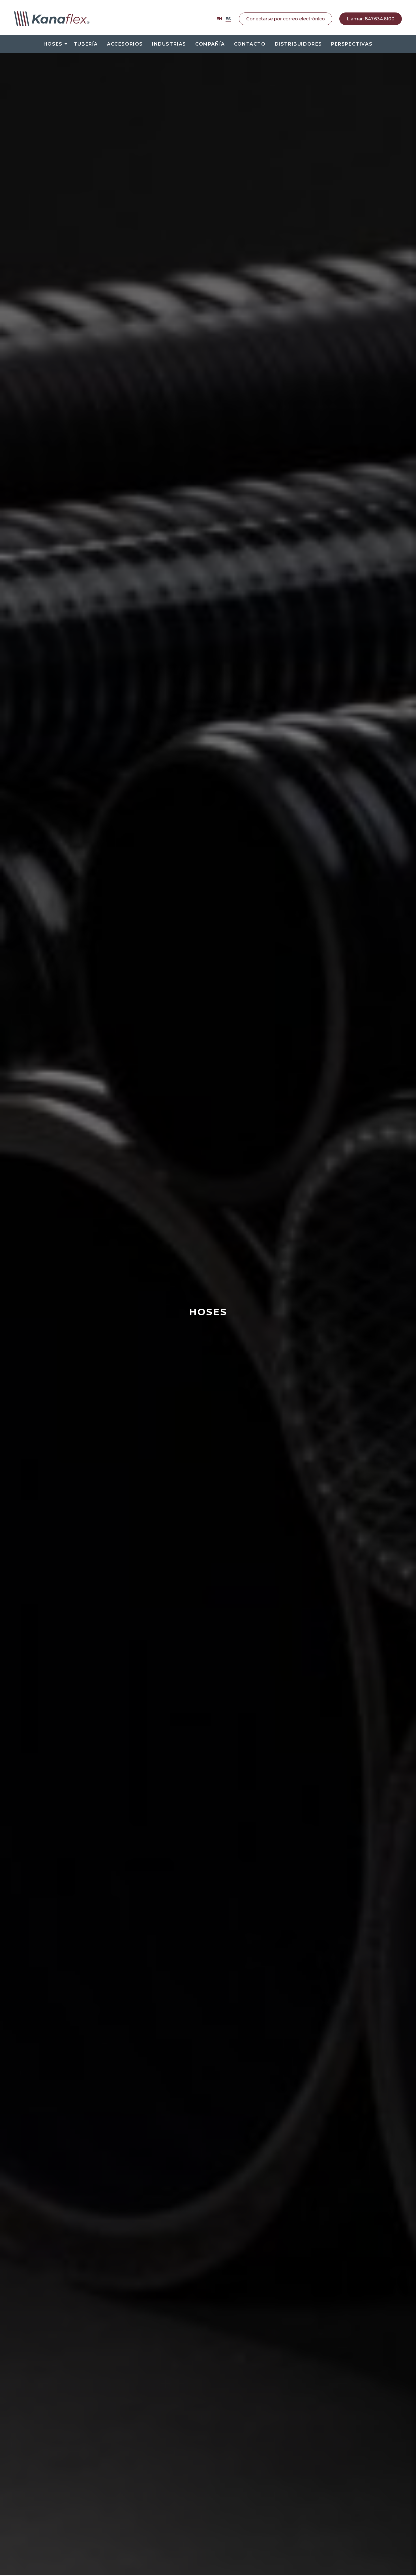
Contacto (250, 44)
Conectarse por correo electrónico (286, 19)
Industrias (169, 44)
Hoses (53, 44)
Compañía (210, 44)
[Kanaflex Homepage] (52, 19)
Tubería (86, 44)
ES (228, 19)
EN (219, 19)
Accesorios (125, 44)
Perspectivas (352, 44)
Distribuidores (298, 44)
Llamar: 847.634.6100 (371, 19)
